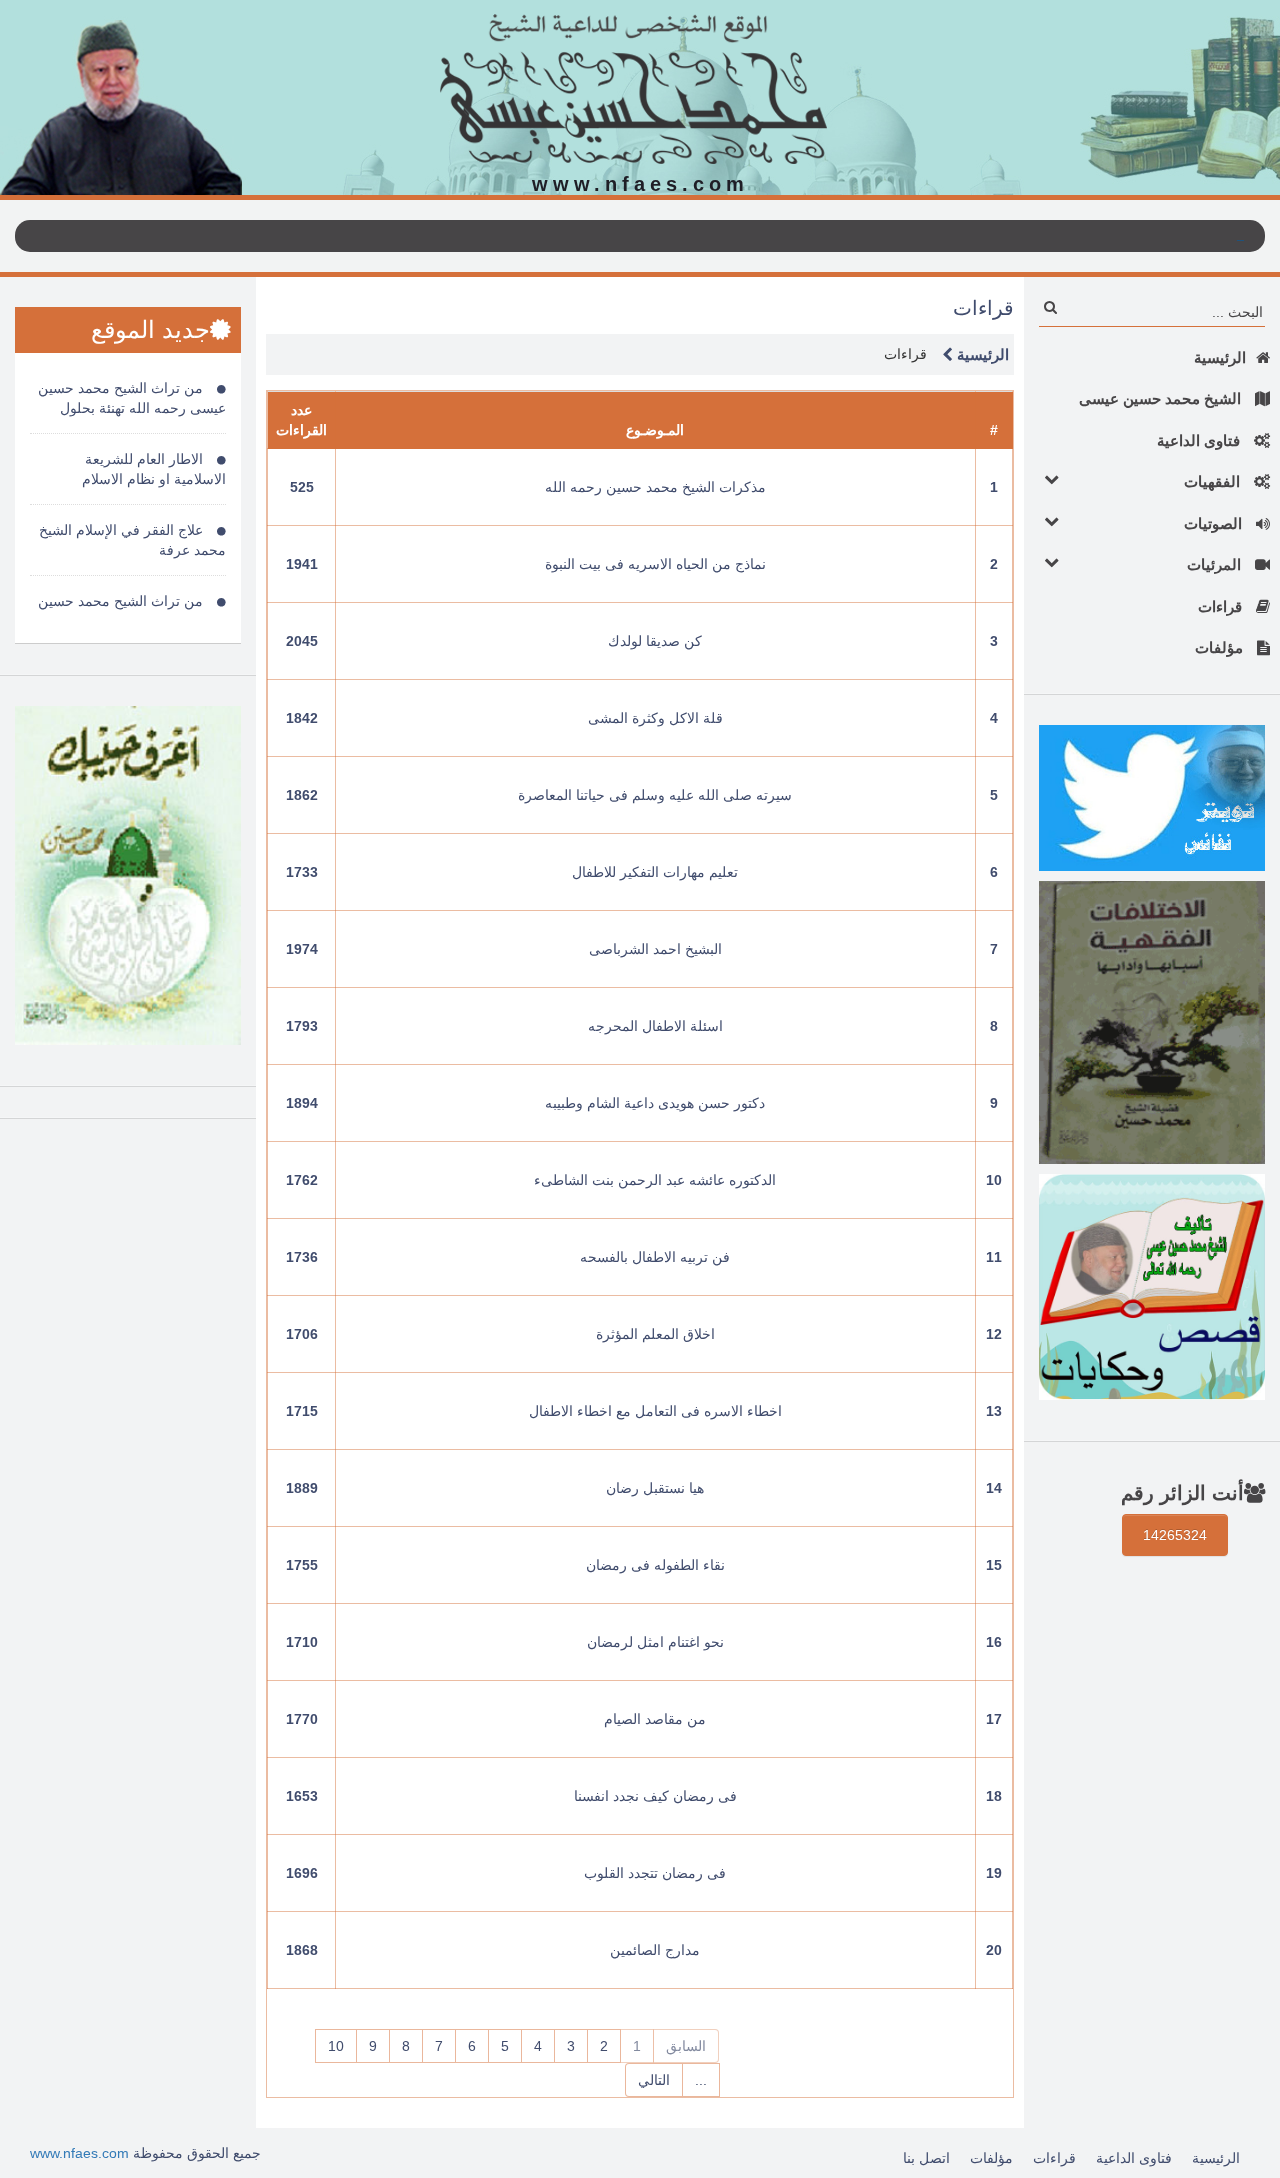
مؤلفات (1221, 647)
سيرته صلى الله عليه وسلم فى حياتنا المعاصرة (655, 795)
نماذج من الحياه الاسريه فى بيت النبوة (655, 564)
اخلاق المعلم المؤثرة (655, 1334)
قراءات (1222, 606)
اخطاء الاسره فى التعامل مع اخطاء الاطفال (655, 1411)
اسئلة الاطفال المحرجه (655, 1026)
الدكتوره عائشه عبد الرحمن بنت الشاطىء (655, 1180)
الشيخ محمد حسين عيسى (1162, 398)
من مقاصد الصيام (655, 1719)
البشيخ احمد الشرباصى (655, 949)
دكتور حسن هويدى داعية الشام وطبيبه (655, 1103)
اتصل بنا (926, 2158)
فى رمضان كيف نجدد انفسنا (655, 1796)
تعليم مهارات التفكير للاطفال (655, 872)
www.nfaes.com (79, 2153)
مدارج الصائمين (655, 1950)
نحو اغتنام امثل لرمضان (655, 1642)
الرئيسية (1220, 357)
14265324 (1175, 1535)
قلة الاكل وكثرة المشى (655, 718)
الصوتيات (1215, 523)
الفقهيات (1214, 481)
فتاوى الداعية (1200, 440)
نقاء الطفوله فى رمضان (655, 1565)
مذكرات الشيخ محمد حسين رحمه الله (655, 487)
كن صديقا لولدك (655, 641)
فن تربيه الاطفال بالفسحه (655, 1257)
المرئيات (1216, 564)
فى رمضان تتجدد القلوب (655, 1873)
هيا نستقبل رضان (655, 1488)
